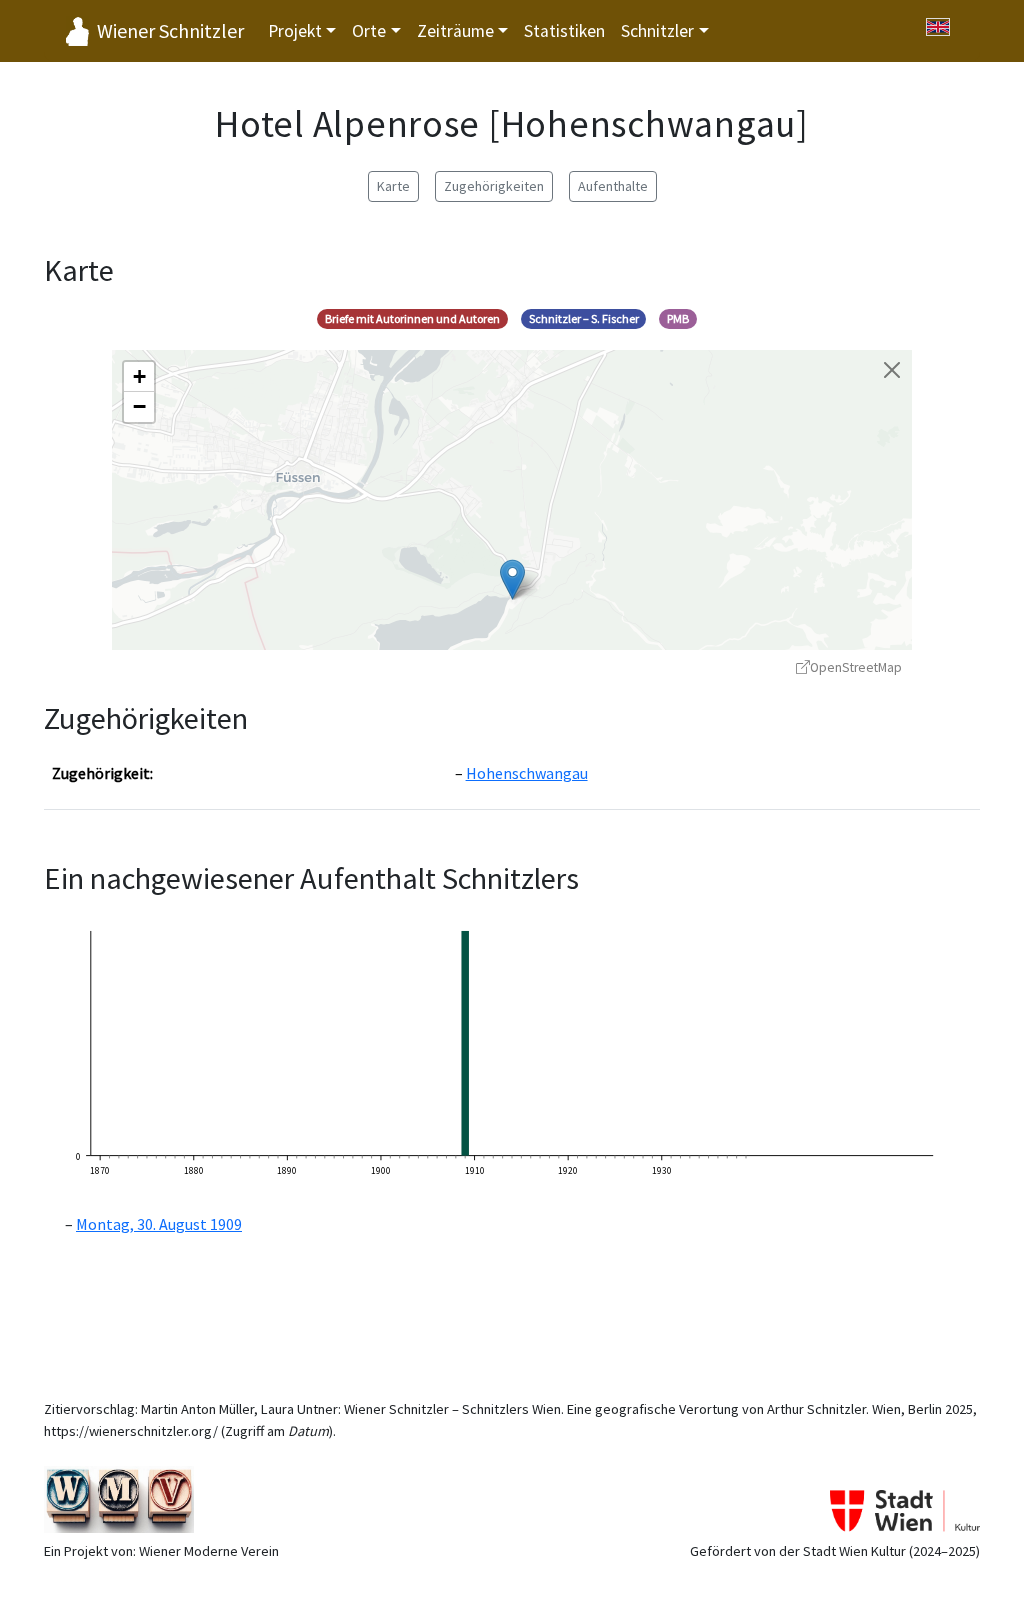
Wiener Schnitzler (170, 30)
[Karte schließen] (892, 370)
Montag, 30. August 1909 (159, 1224)
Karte (393, 186)
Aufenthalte (613, 186)
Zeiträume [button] (455, 31)
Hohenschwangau (527, 773)
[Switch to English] (938, 27)
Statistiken (564, 31)
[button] (512, 579)
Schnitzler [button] (657, 31)
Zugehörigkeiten (494, 186)
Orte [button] (369, 31)
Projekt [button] (295, 31)
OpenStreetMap (856, 667)
